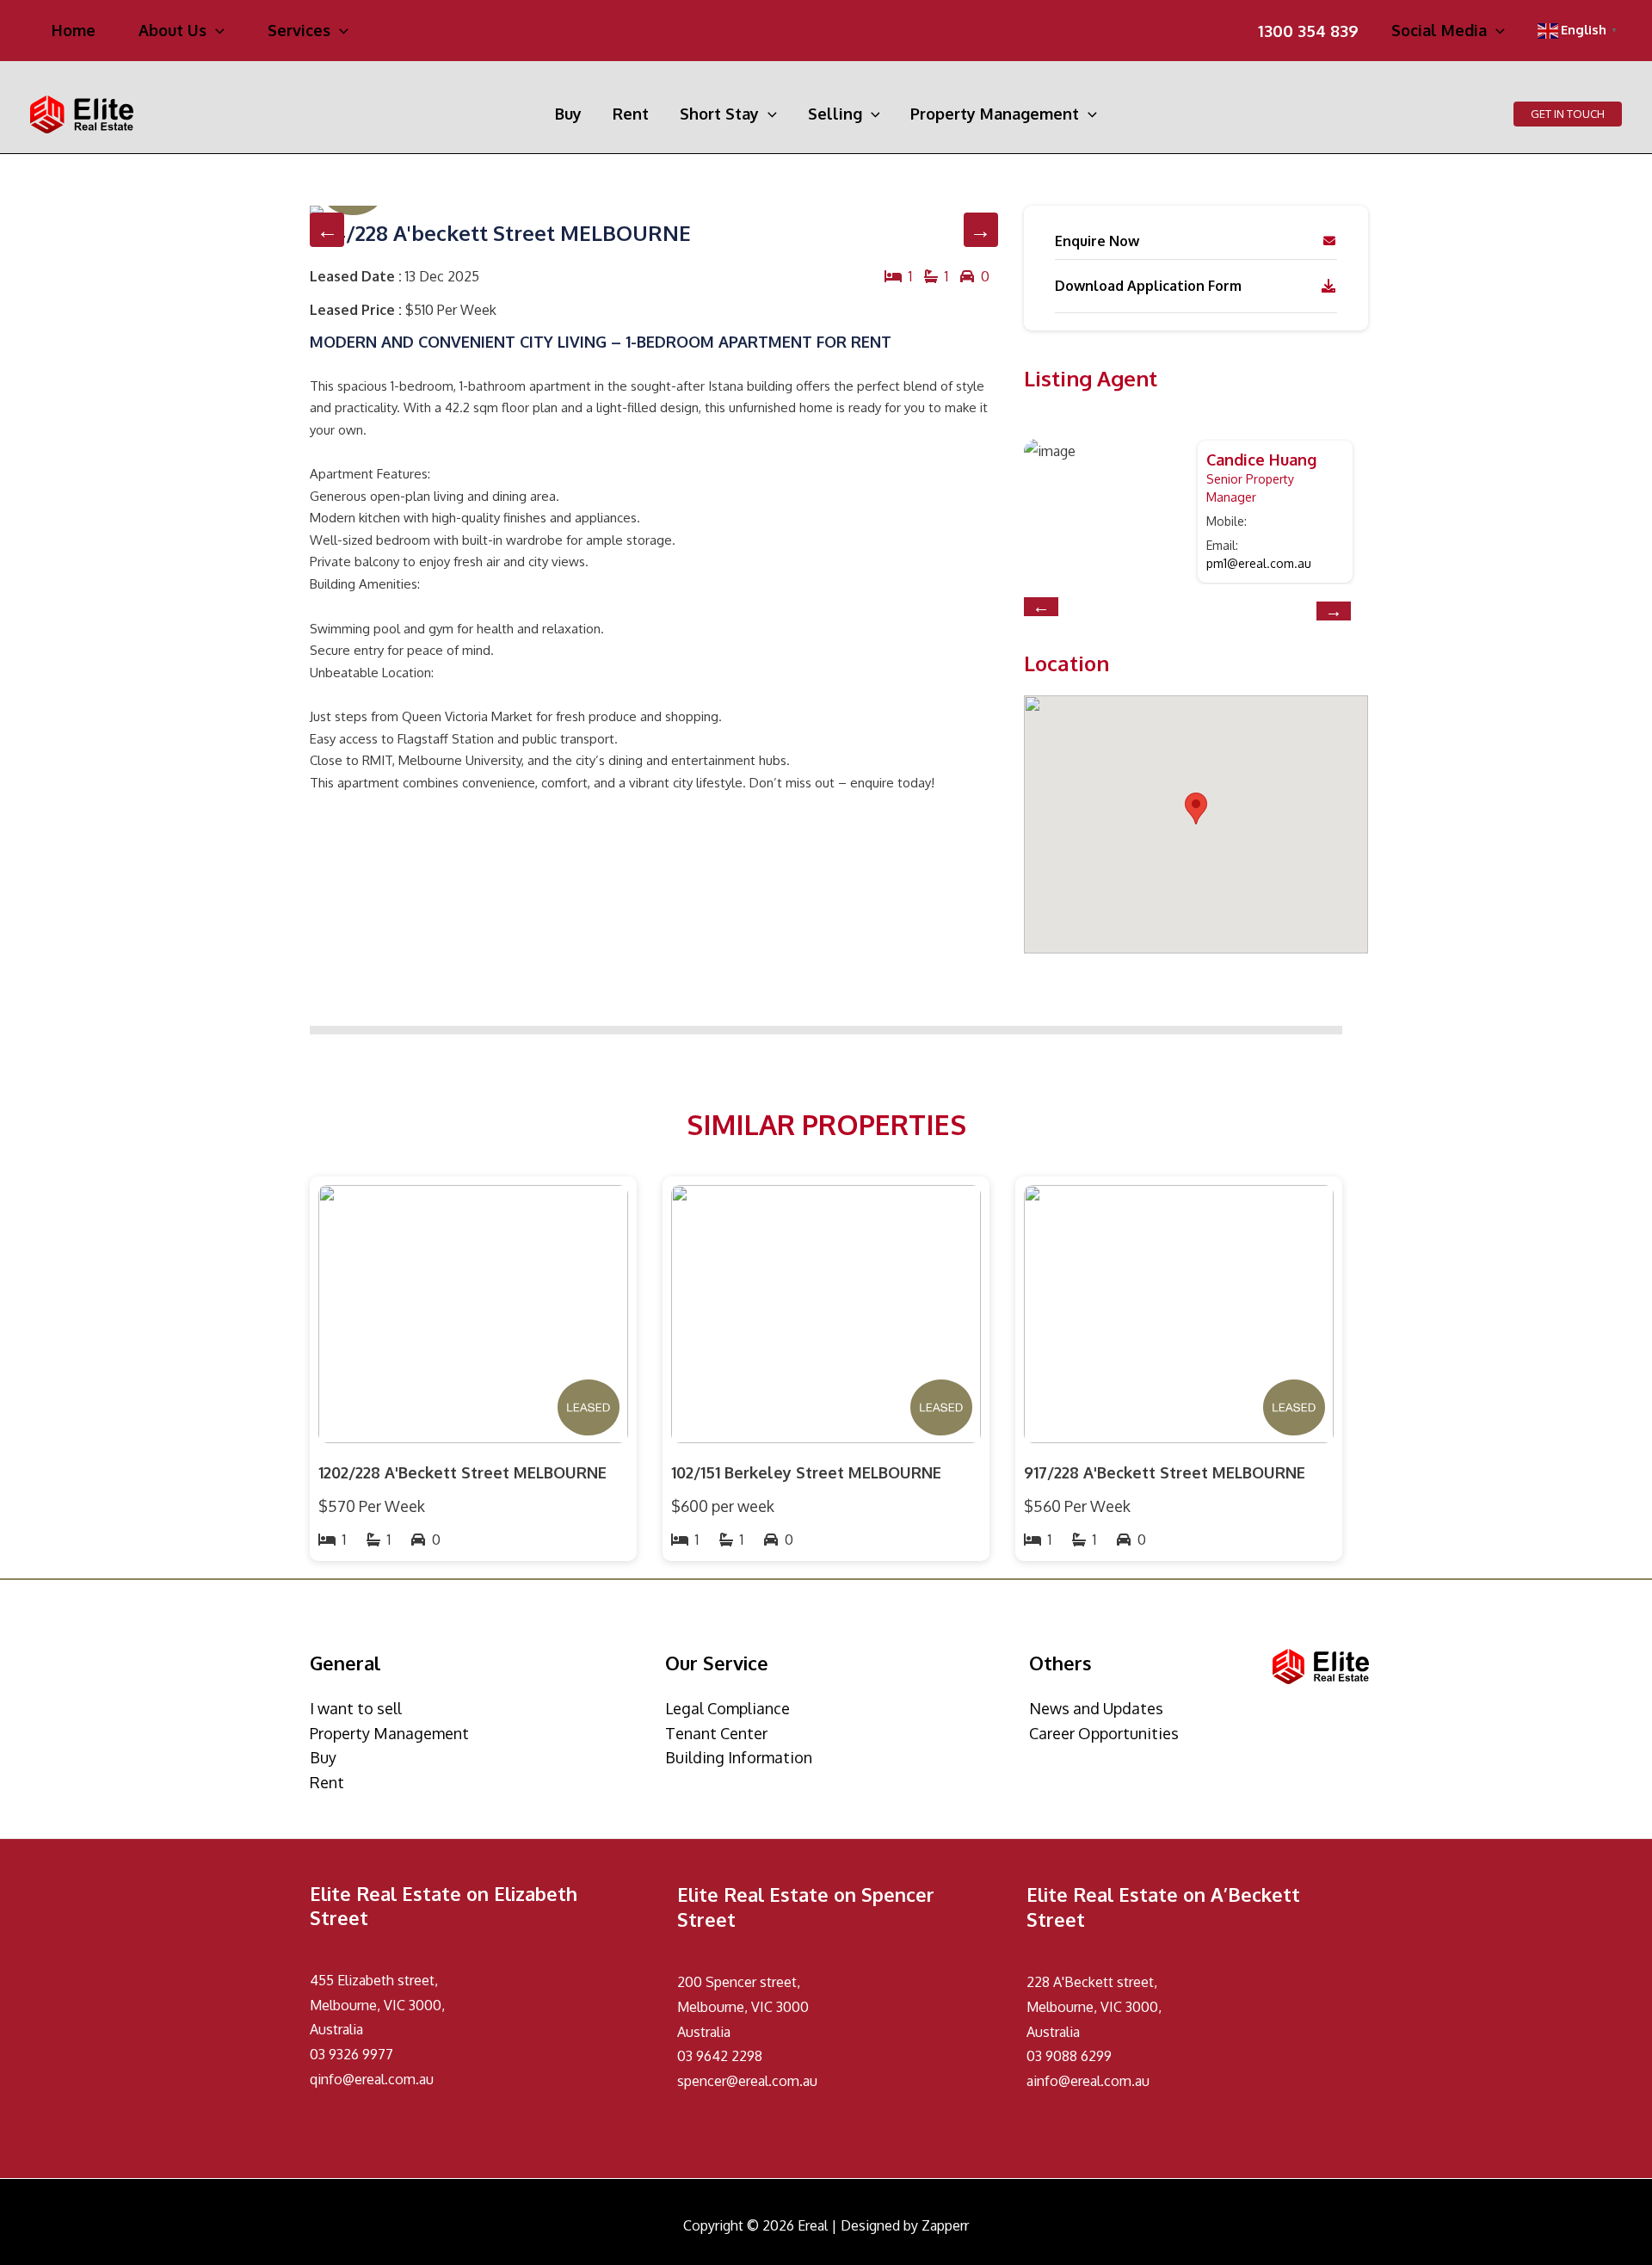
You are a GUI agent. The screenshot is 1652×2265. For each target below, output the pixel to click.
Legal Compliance (727, 1708)
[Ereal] (82, 113)
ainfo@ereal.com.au (1088, 2081)
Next (981, 230)
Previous (327, 230)
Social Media (1439, 31)
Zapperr (945, 2225)
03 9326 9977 (351, 2054)
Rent (327, 1782)
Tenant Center (716, 1733)
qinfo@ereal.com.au (372, 2079)
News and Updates (1096, 1708)
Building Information (739, 1757)
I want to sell (356, 1708)
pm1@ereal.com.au (1259, 563)
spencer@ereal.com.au (747, 2081)
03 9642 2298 (720, 2056)
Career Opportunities (1104, 1733)
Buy (323, 1757)
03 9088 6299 (1069, 2056)
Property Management (389, 1733)
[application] (216, 30)
